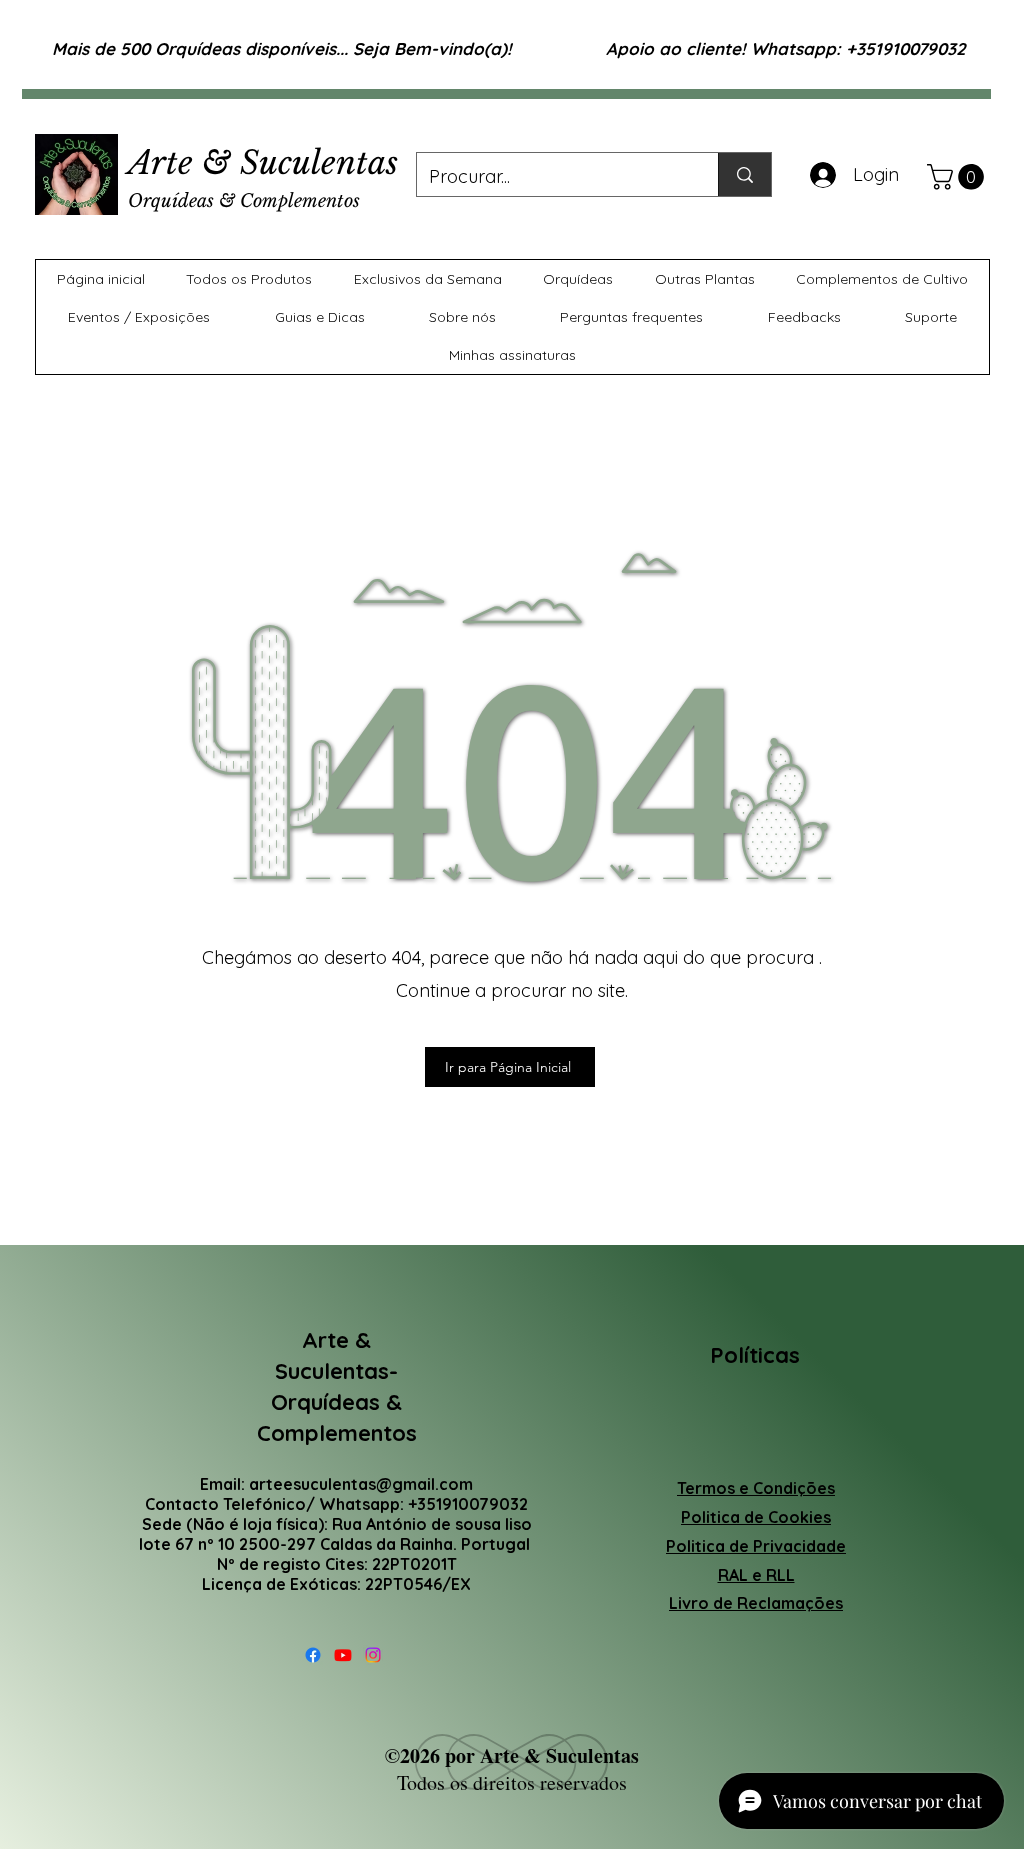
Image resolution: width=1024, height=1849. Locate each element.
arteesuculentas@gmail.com (361, 1484)
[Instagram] (373, 1655)
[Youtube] (343, 1655)
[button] (958, 177)
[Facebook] (313, 1655)
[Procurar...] (744, 174)
